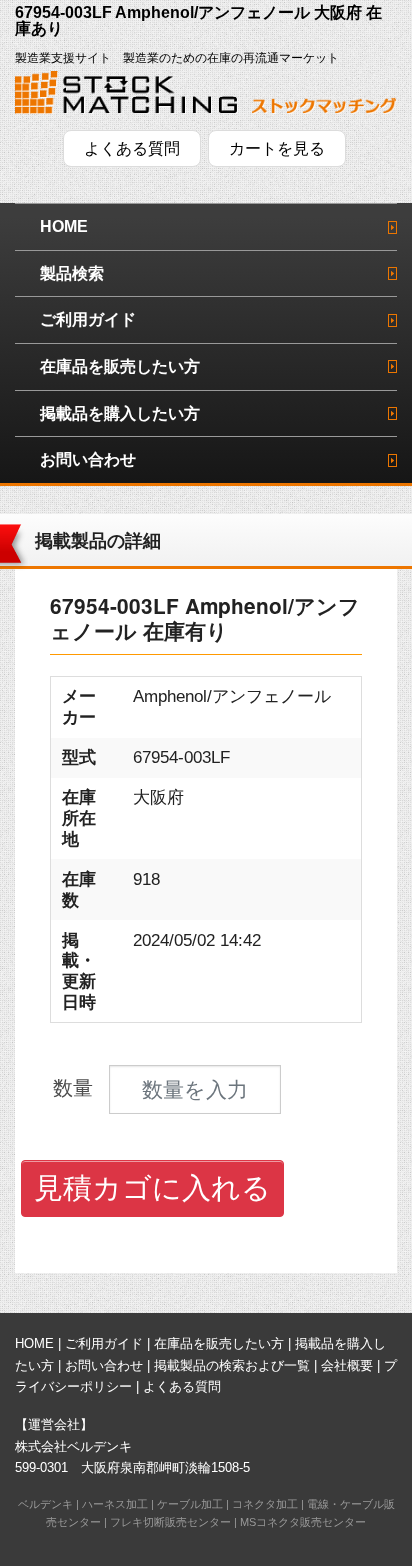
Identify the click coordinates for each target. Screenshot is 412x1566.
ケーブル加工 (190, 1504)
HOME (64, 226)
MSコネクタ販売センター (303, 1522)
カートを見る (277, 148)
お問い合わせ (88, 459)
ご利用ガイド (88, 319)
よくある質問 (132, 148)
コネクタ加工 (265, 1504)
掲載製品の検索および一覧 (232, 1365)
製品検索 (72, 273)
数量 (73, 1088)
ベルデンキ (45, 1504)
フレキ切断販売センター (170, 1522)
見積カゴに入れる (152, 1188)
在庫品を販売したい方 (120, 366)
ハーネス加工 (115, 1504)
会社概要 (347, 1365)
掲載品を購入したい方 (120, 413)
